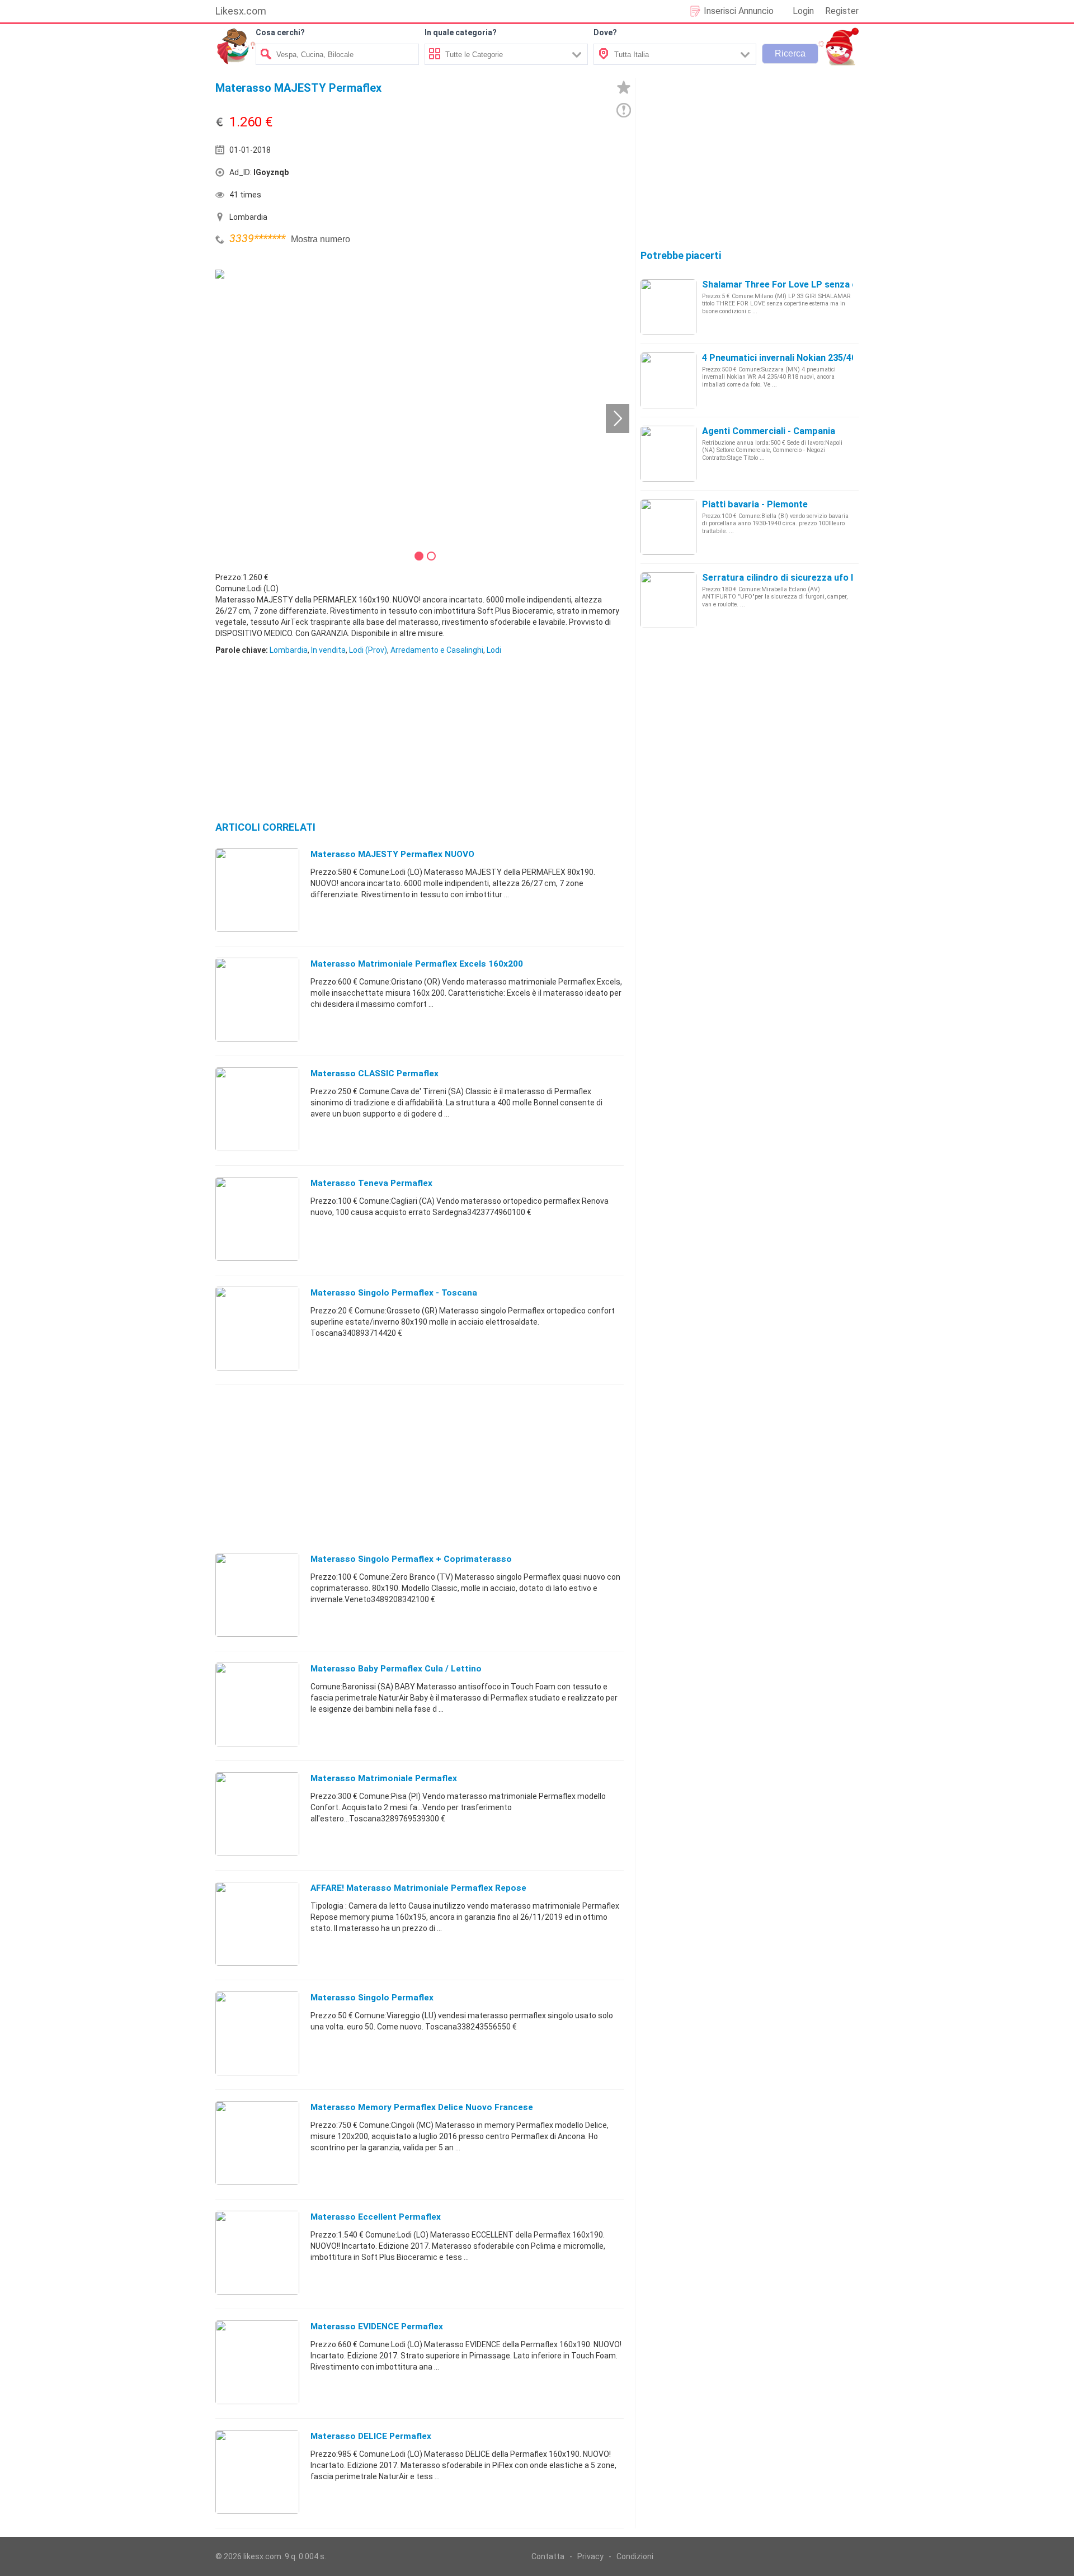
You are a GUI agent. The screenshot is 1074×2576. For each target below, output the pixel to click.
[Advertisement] (523, 175)
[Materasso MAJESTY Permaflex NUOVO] (257, 889)
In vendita (328, 650)
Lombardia (289, 650)
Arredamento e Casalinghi (437, 650)
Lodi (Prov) (368, 650)
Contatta (548, 2556)
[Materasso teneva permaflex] (257, 1218)
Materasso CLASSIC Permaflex (375, 1073)
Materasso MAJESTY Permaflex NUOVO (392, 854)
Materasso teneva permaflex (371, 1183)
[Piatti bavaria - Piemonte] (668, 526)
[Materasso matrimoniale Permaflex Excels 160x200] (257, 999)
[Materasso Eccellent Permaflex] (257, 2252)
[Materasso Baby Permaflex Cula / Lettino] (257, 1704)
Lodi (494, 650)
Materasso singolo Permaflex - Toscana (394, 1293)
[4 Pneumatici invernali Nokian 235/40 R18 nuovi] (668, 380)
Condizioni (635, 2556)
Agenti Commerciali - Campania (769, 431)
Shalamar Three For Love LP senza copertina (798, 284)
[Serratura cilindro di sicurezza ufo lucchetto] (668, 600)
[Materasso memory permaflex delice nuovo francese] (257, 2142)
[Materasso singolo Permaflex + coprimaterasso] (257, 1594)
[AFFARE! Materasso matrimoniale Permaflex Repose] (257, 1923)
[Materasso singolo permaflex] (257, 2033)
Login (803, 11)
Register (842, 11)
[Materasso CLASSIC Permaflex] (257, 1109)
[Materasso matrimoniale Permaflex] (257, 1814)
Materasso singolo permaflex (372, 1998)
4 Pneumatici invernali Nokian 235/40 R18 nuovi (800, 358)
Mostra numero (321, 239)
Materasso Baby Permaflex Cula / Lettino (396, 1669)
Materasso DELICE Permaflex (371, 2436)
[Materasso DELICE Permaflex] (257, 2471)
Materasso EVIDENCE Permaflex (377, 2327)
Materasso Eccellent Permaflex (376, 2217)
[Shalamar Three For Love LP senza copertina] (668, 307)
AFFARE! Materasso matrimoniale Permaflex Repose (418, 1888)
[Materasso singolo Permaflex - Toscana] (257, 1328)
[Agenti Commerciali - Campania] (668, 453)
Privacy (590, 2556)
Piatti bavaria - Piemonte (755, 504)
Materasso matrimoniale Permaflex (384, 1778)
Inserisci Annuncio (739, 11)
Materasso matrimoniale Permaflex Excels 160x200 (417, 964)
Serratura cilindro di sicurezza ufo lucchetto (797, 578)
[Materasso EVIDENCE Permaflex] (257, 2362)
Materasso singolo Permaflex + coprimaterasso (411, 1559)
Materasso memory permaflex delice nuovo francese (422, 2107)
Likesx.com (241, 11)
